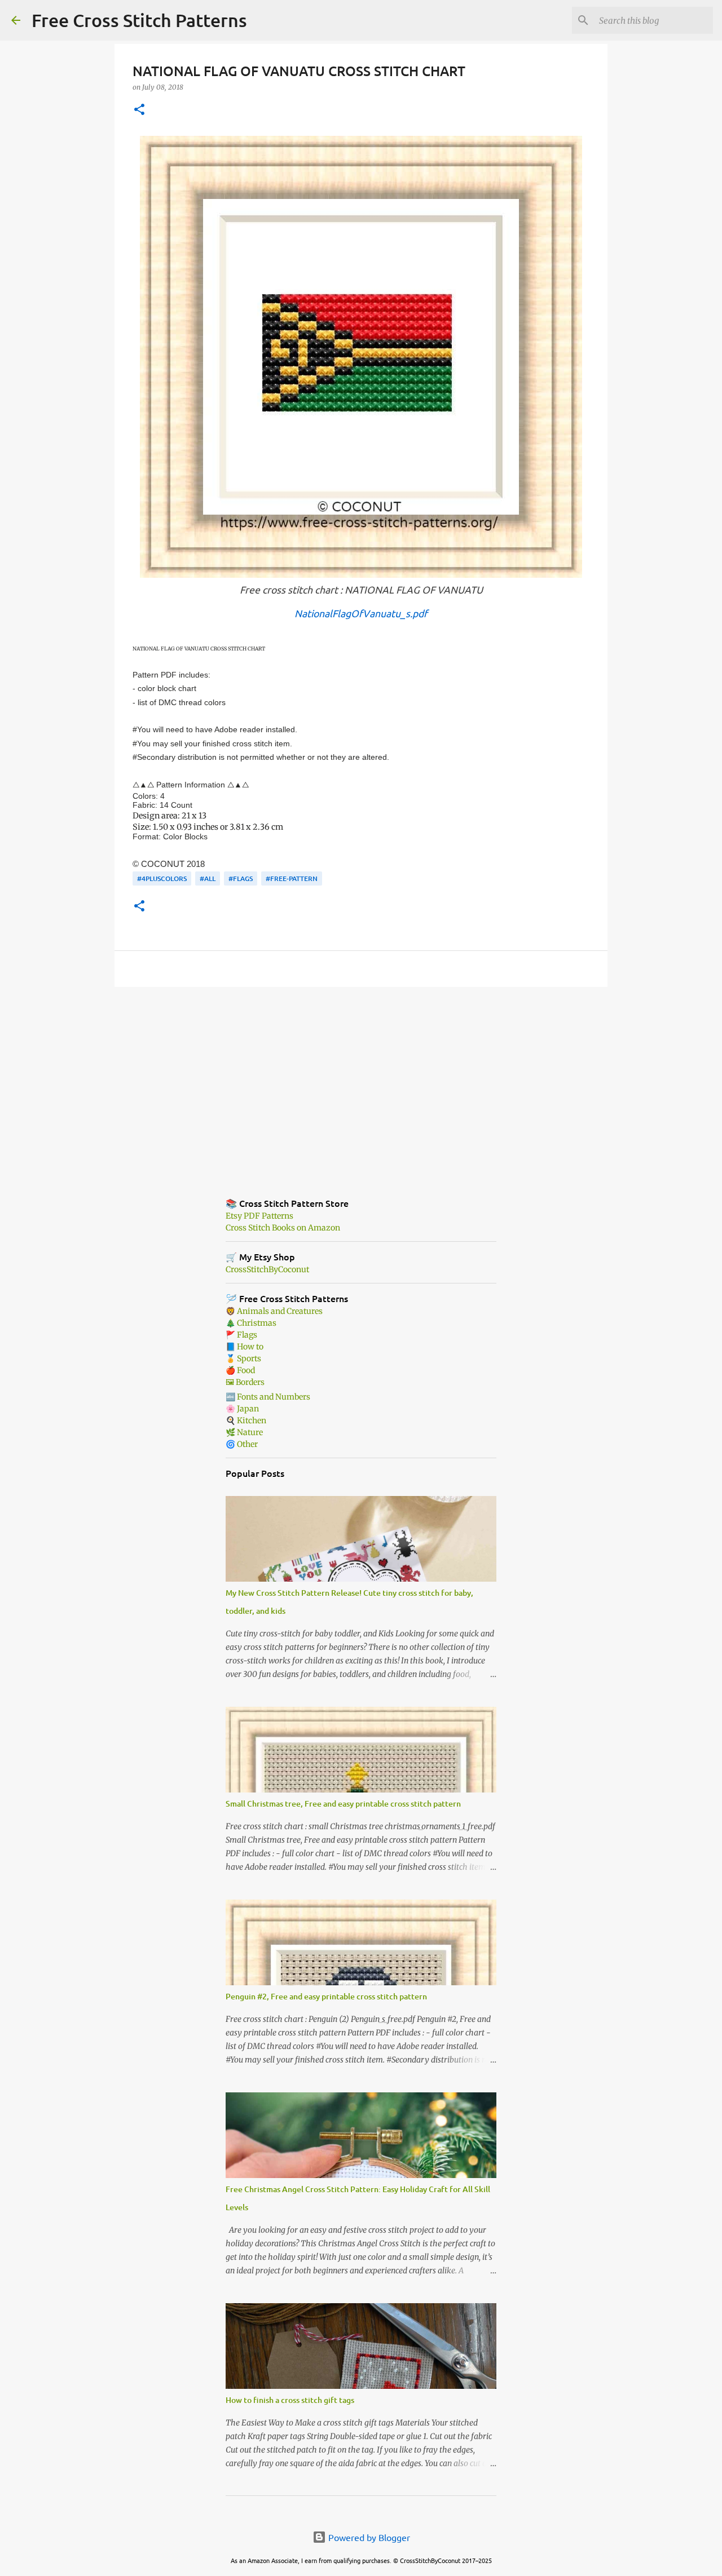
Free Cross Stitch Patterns (139, 20)
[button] (139, 110)
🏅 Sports (243, 1358)
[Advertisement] (361, 1083)
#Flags (241, 878)
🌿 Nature (244, 1432)
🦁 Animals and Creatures (274, 1311)
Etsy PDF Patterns (259, 1216)
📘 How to (245, 1347)
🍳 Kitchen (246, 1420)
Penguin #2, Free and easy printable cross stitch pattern (326, 1996)
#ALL (208, 878)
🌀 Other (242, 1444)
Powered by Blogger (368, 2537)
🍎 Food (240, 1370)
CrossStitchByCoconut (267, 1269)
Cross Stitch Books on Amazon (283, 1228)
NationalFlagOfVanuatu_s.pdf (361, 613)
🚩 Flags (241, 1335)
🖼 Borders (245, 1382)
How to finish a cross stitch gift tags (290, 2400)
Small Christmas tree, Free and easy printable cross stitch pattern (343, 1803)
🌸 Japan (242, 1409)
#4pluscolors (162, 878)
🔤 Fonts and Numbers (268, 1397)
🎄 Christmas (251, 1323)
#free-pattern (292, 878)
